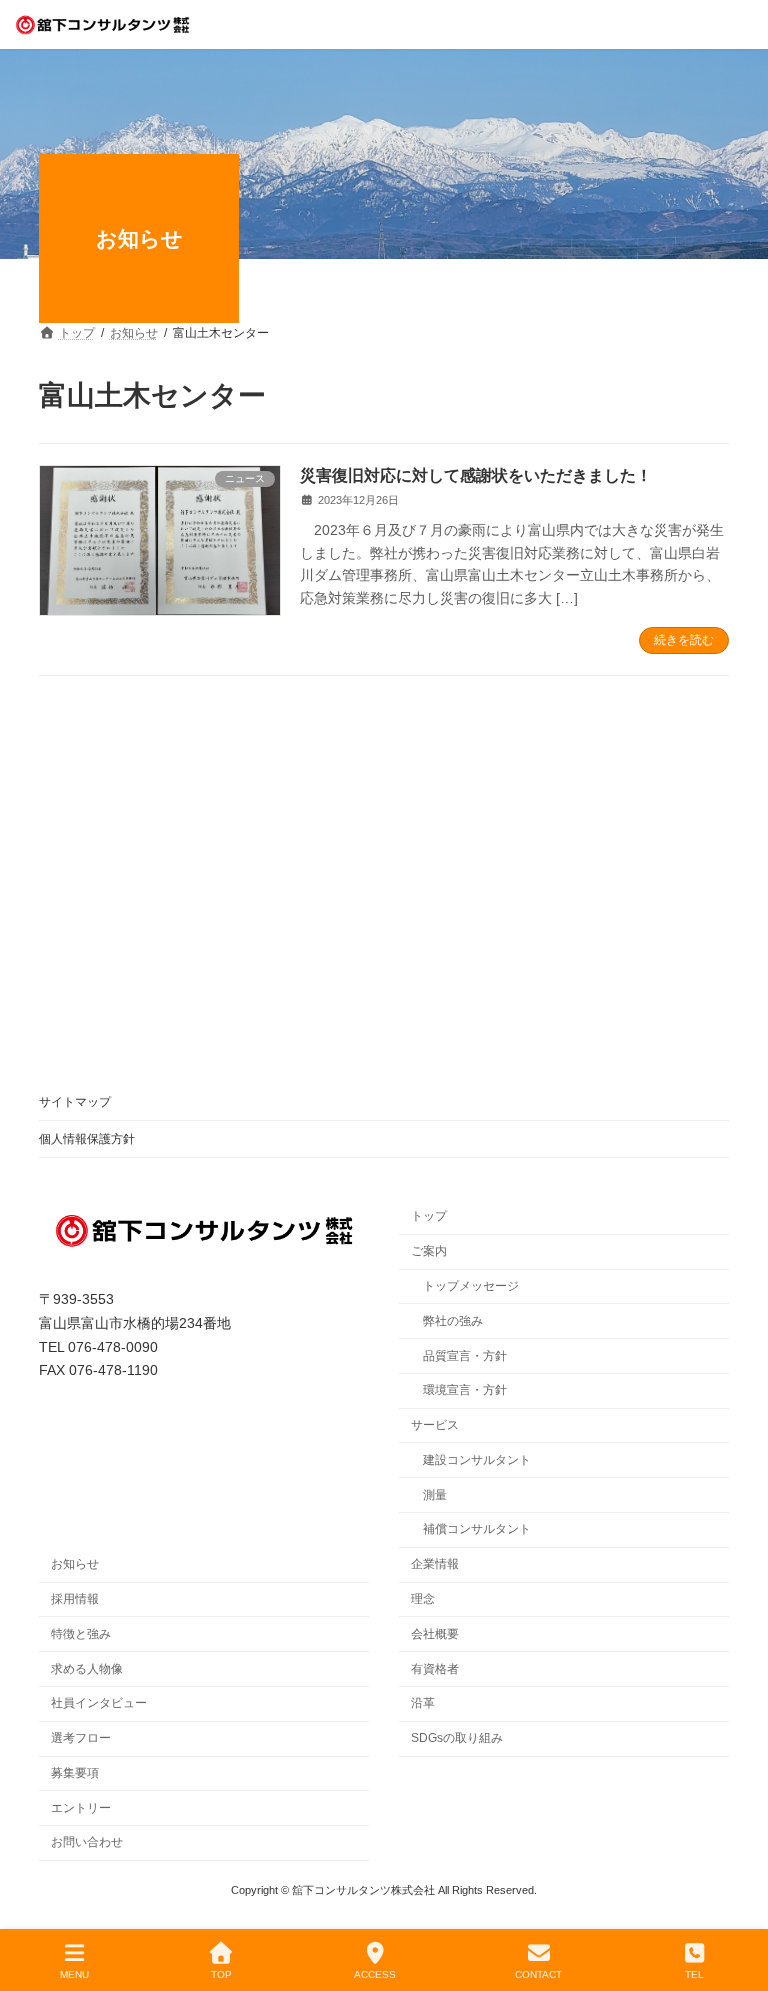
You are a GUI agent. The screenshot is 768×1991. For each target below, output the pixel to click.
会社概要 (435, 1634)
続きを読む (684, 640)
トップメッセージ (471, 1286)
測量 (435, 1495)
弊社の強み (453, 1321)
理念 (423, 1599)
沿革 (423, 1703)
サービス (435, 1425)
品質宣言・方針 (465, 1355)
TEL (694, 1974)
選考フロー (81, 1738)
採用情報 (75, 1599)
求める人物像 (87, 1668)
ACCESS (375, 1974)
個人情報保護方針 (87, 1139)
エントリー (81, 1808)
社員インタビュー (99, 1703)
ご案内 (429, 1251)
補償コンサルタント (477, 1529)
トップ (429, 1216)
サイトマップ (75, 1102)
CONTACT (538, 1974)
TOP (221, 1974)
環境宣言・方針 (465, 1390)
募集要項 (75, 1773)
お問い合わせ (87, 1842)
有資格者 (435, 1668)
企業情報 (435, 1564)
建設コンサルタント (477, 1460)
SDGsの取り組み (457, 1738)
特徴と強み (81, 1634)
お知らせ (75, 1564)
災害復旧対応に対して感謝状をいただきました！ (476, 475)
